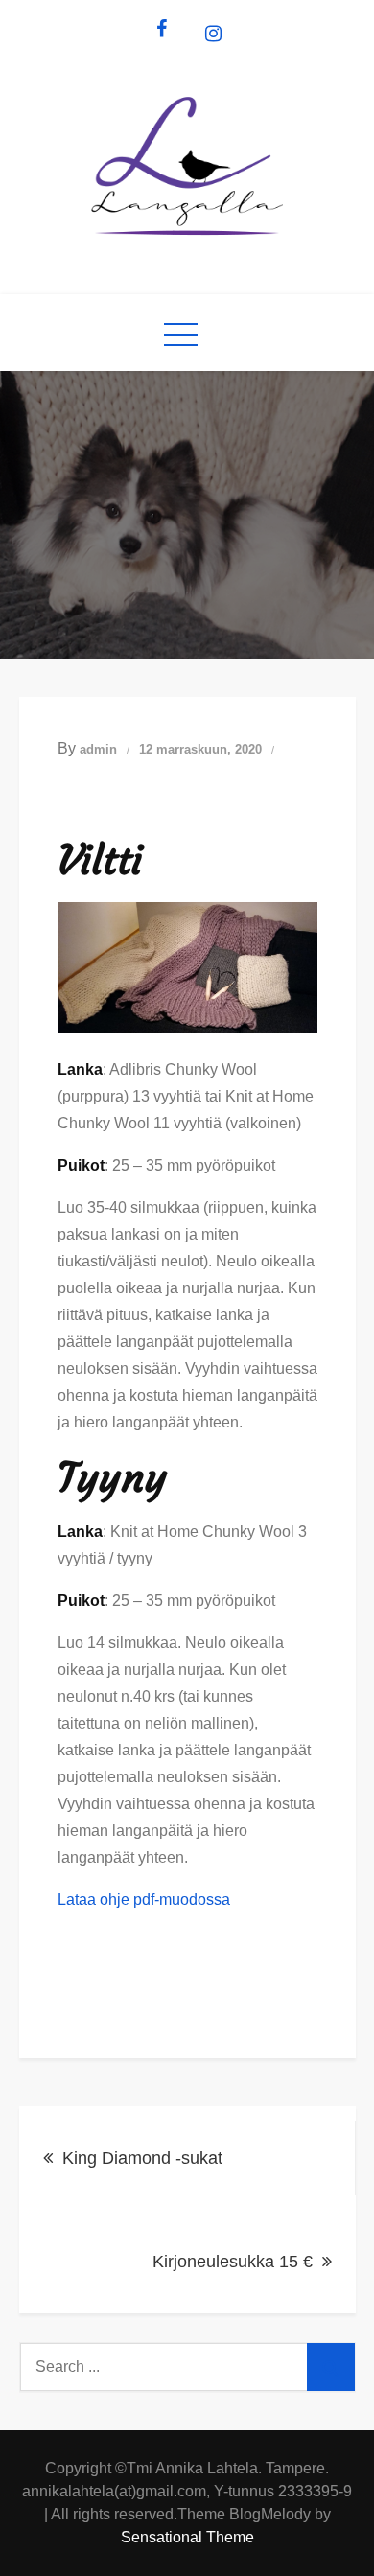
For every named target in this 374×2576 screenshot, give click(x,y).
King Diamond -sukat (142, 2158)
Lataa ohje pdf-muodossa (144, 1900)
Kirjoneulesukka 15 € (233, 2262)
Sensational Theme (187, 2537)
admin (98, 749)
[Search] (331, 2367)
